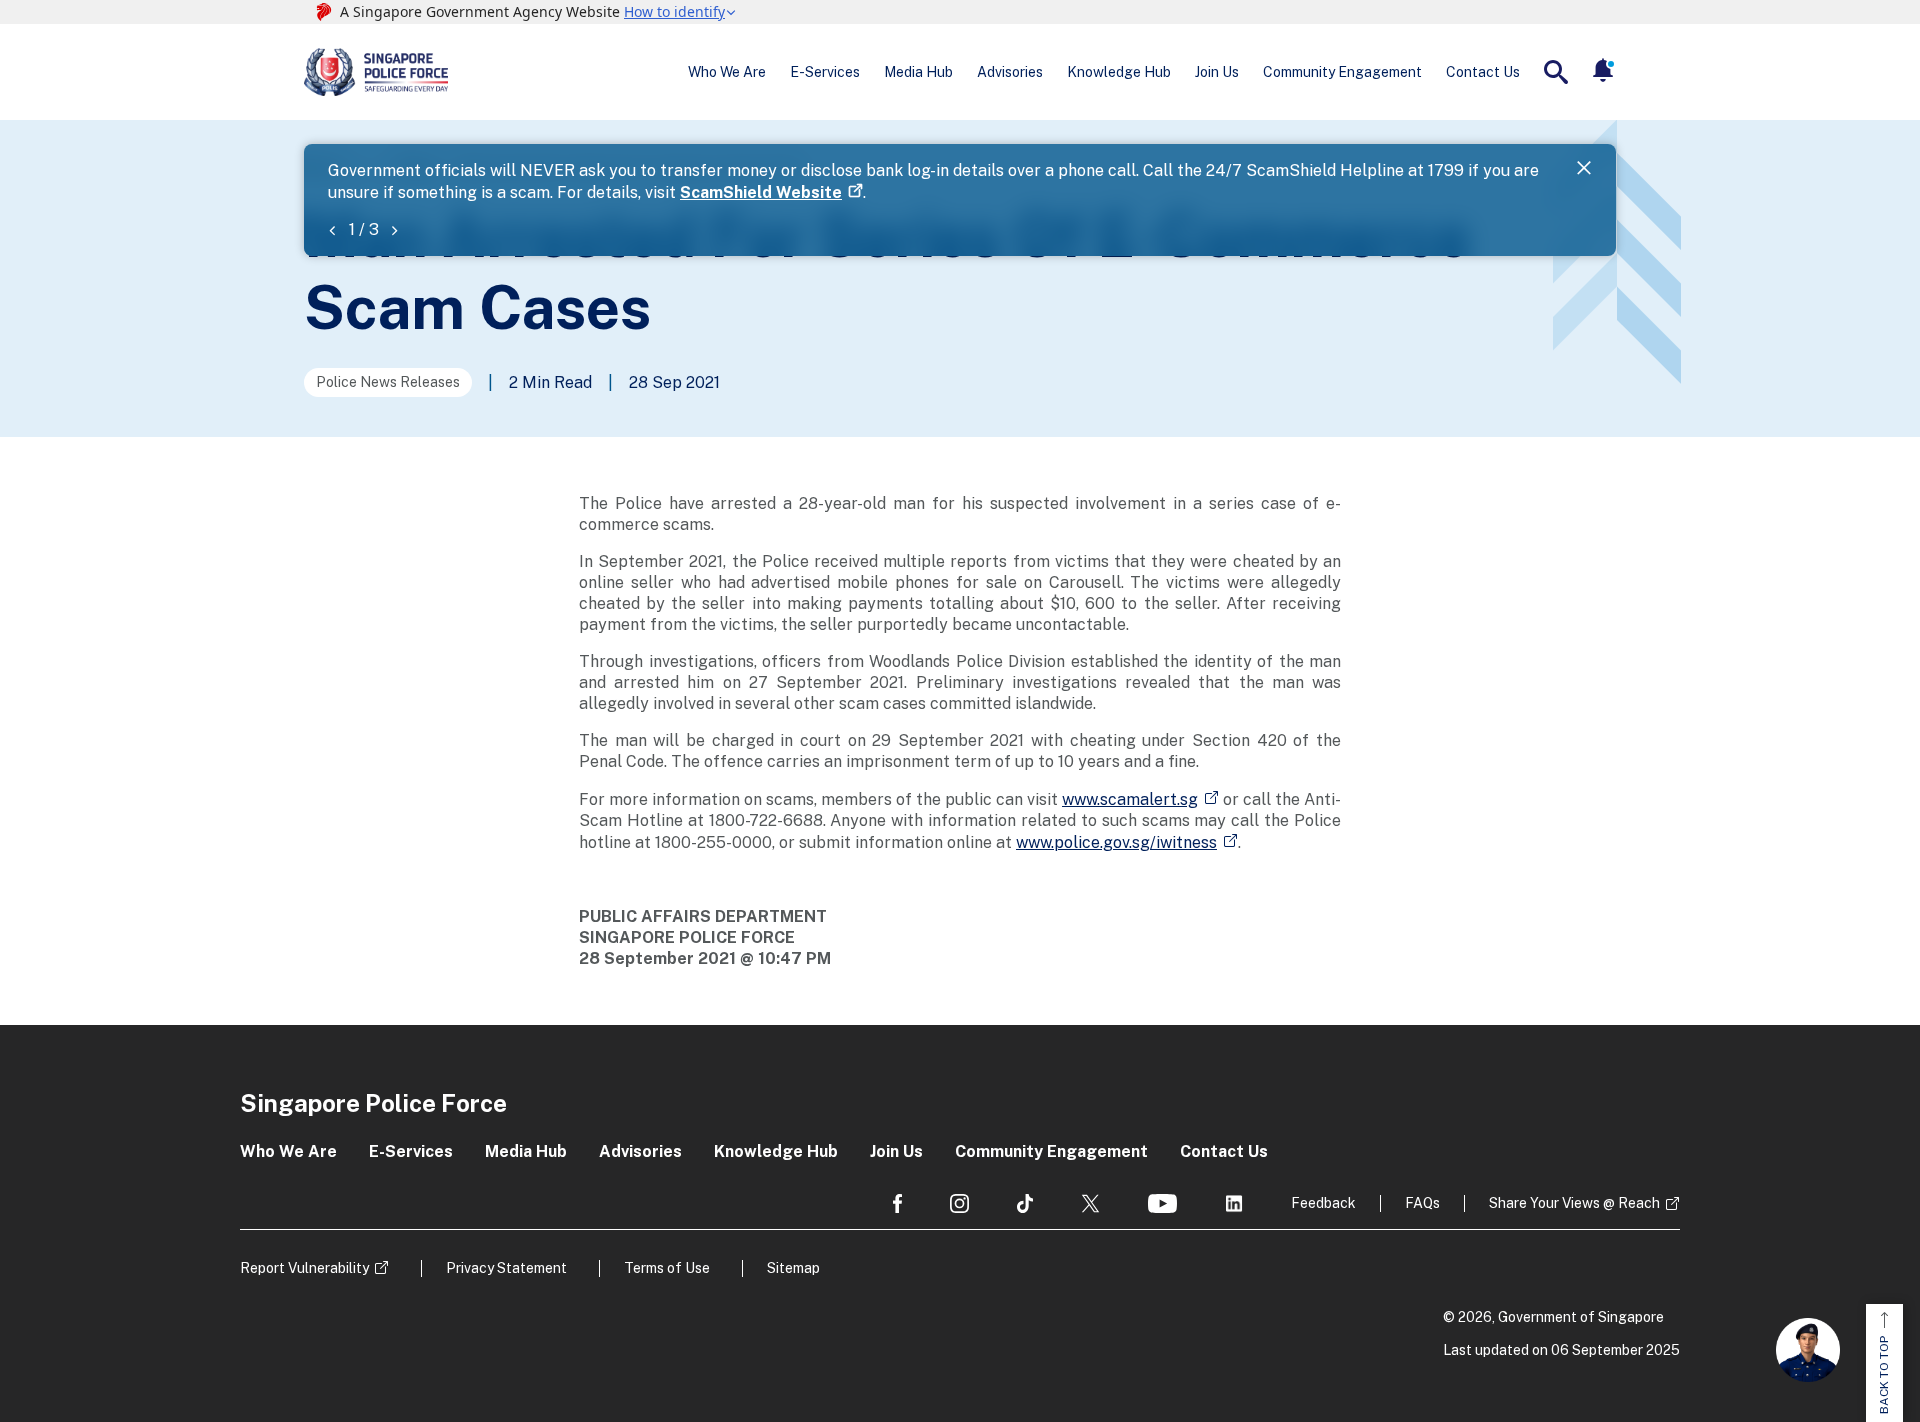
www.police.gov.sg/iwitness (1116, 842)
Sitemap (793, 1268)
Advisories (1010, 72)
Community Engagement (1342, 72)
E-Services (825, 72)
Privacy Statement (506, 1268)
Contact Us (1483, 72)
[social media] (897, 1203)
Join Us (1217, 72)
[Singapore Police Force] (376, 72)
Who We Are (727, 72)
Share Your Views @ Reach (1574, 1203)
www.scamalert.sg (1130, 799)
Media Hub (918, 72)
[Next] (394, 229)
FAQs (1422, 1203)
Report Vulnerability (304, 1268)
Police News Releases (388, 382)
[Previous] (332, 229)
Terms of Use (667, 1268)
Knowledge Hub (1119, 72)
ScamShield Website (761, 192)
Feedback (1323, 1203)
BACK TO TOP (1884, 1375)
